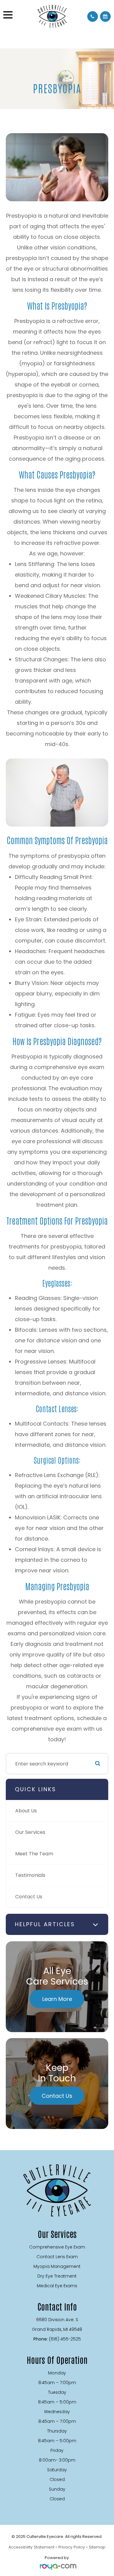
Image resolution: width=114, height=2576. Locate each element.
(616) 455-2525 (65, 2339)
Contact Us (29, 1897)
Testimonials (30, 1875)
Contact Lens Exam (57, 2257)
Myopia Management (57, 2266)
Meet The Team (34, 1854)
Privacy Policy (72, 2547)
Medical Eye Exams (57, 2286)
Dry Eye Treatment (57, 2276)
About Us (26, 1811)
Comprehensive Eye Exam (57, 2247)
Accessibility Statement (31, 2547)
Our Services (30, 1832)
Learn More (57, 1999)
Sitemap (97, 2547)
